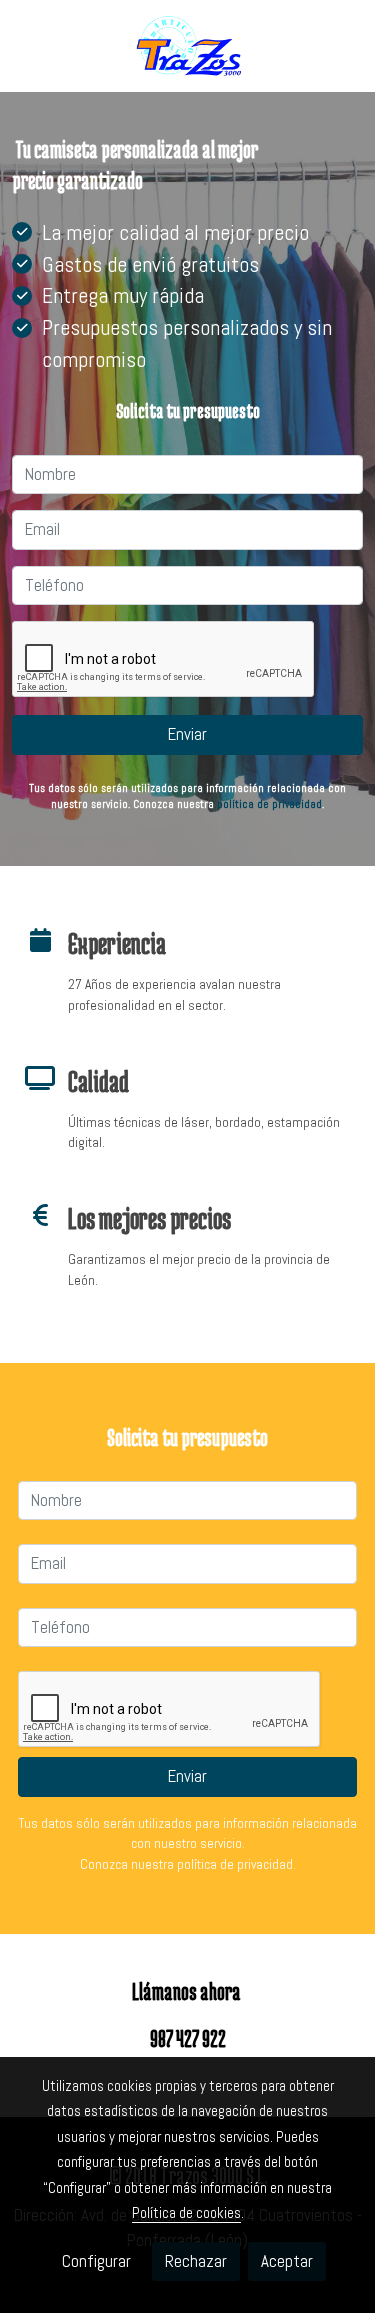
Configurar (96, 2261)
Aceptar (287, 2261)
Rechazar (196, 2261)
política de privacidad (269, 804)
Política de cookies (186, 2212)
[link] (188, 46)
